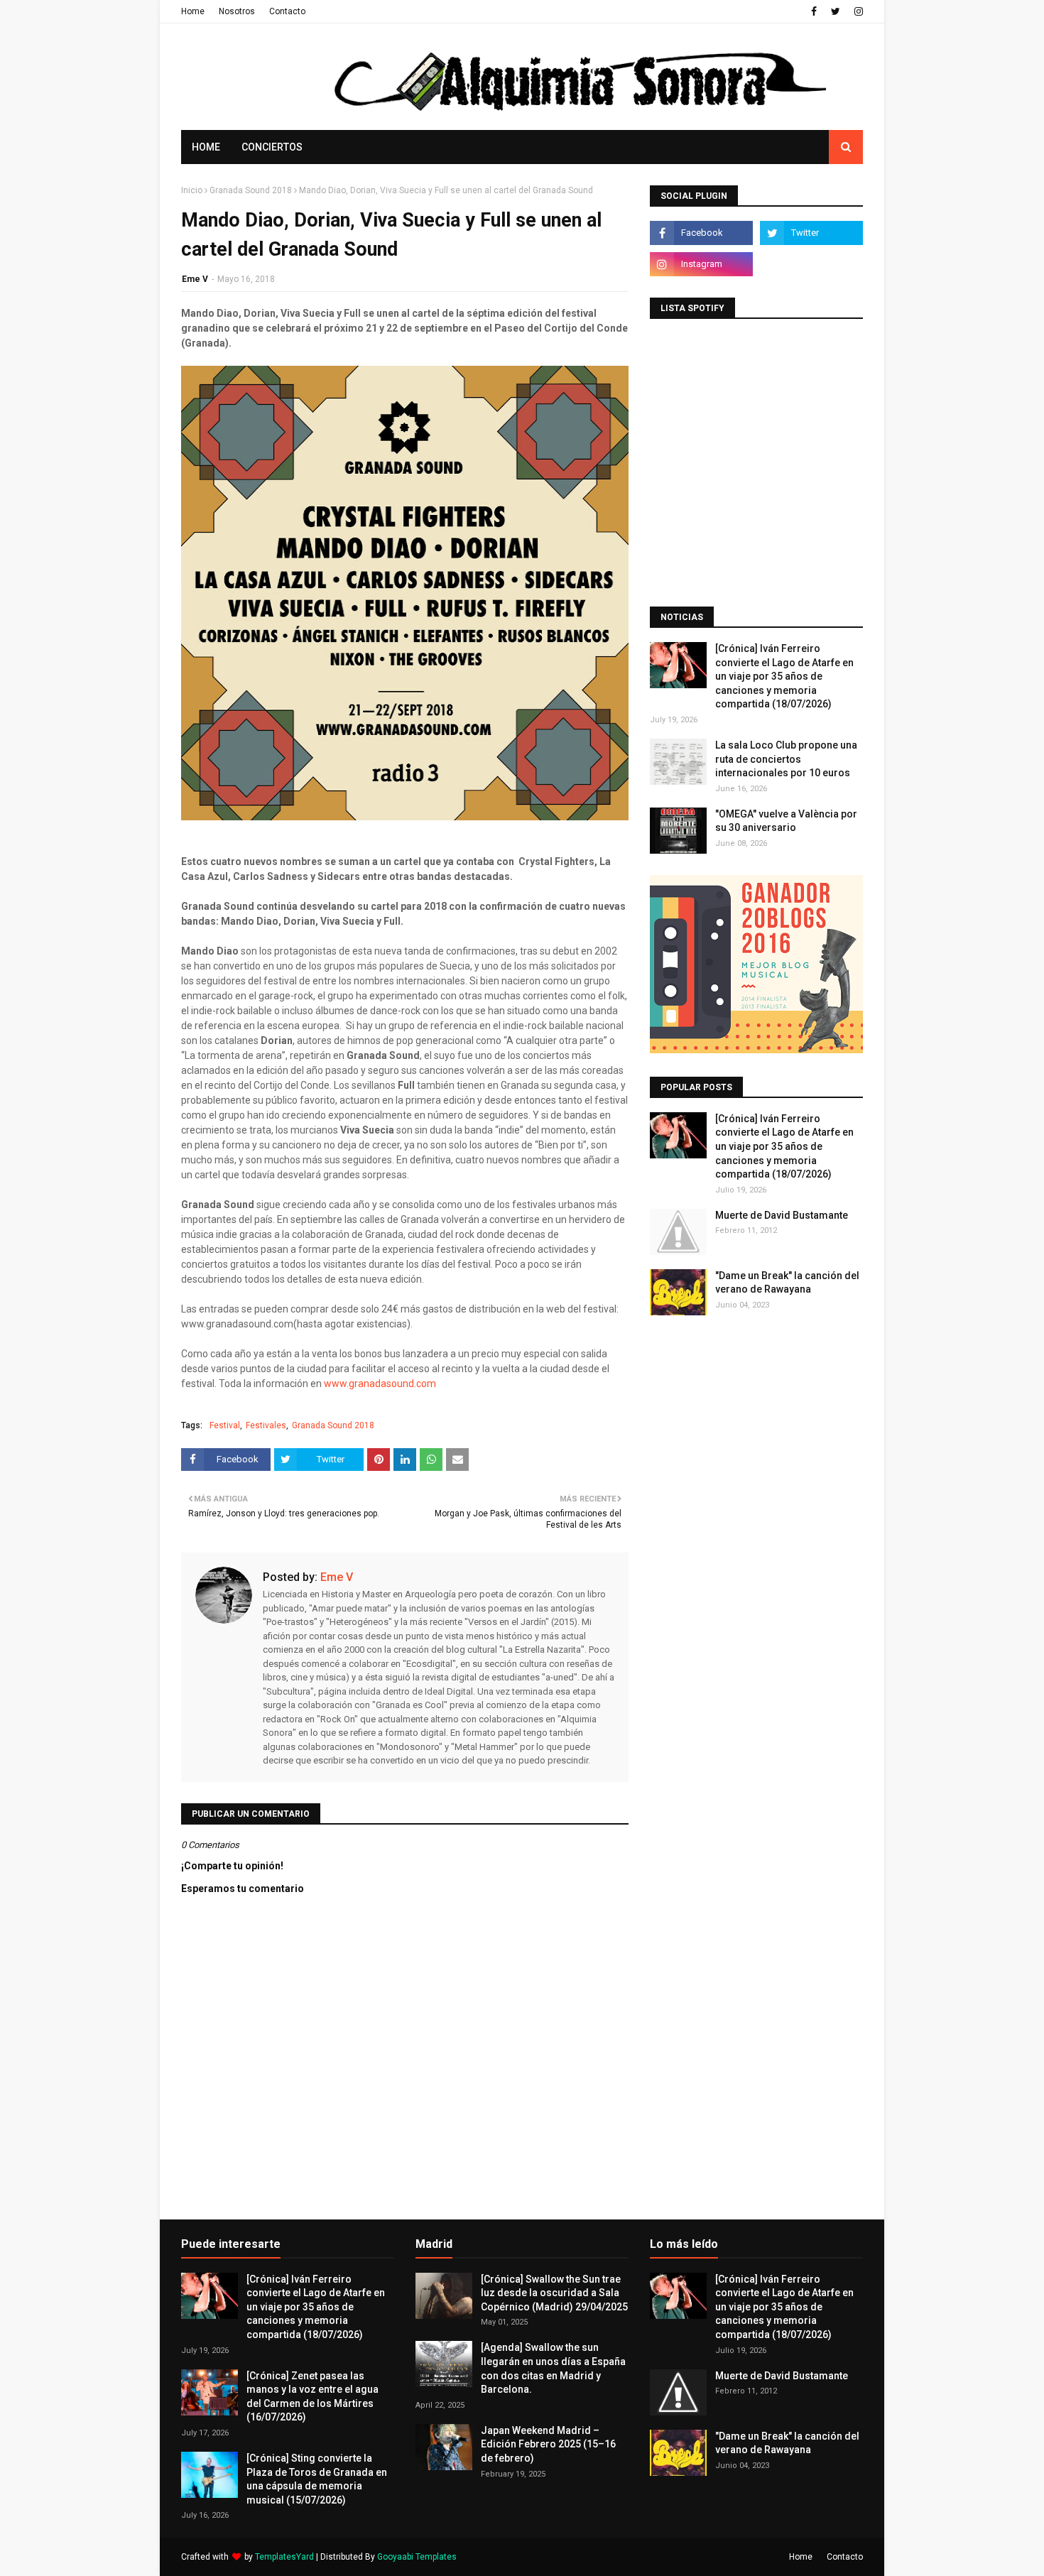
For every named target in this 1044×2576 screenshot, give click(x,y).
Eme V (195, 279)
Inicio (192, 190)
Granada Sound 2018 (251, 190)
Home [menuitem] (206, 147)
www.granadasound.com (380, 1384)
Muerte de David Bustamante (782, 1215)
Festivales (266, 1425)
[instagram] (857, 11)
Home (193, 11)
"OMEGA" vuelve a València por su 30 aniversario (786, 821)
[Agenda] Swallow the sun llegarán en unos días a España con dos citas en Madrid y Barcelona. (553, 2368)
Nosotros (237, 11)
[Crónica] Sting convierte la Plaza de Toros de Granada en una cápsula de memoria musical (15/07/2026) (317, 2479)
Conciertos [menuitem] (272, 147)
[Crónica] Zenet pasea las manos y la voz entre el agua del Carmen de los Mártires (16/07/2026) (312, 2397)
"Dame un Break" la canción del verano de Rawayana (787, 1283)
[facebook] (814, 11)
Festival (225, 1425)
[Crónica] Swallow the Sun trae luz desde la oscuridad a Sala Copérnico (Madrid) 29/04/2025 (554, 2293)
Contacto (287, 11)
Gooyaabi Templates (417, 2557)
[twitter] (836, 11)
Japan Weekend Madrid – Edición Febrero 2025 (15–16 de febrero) (548, 2444)
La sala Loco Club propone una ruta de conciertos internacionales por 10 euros (786, 759)
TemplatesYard (284, 2557)
